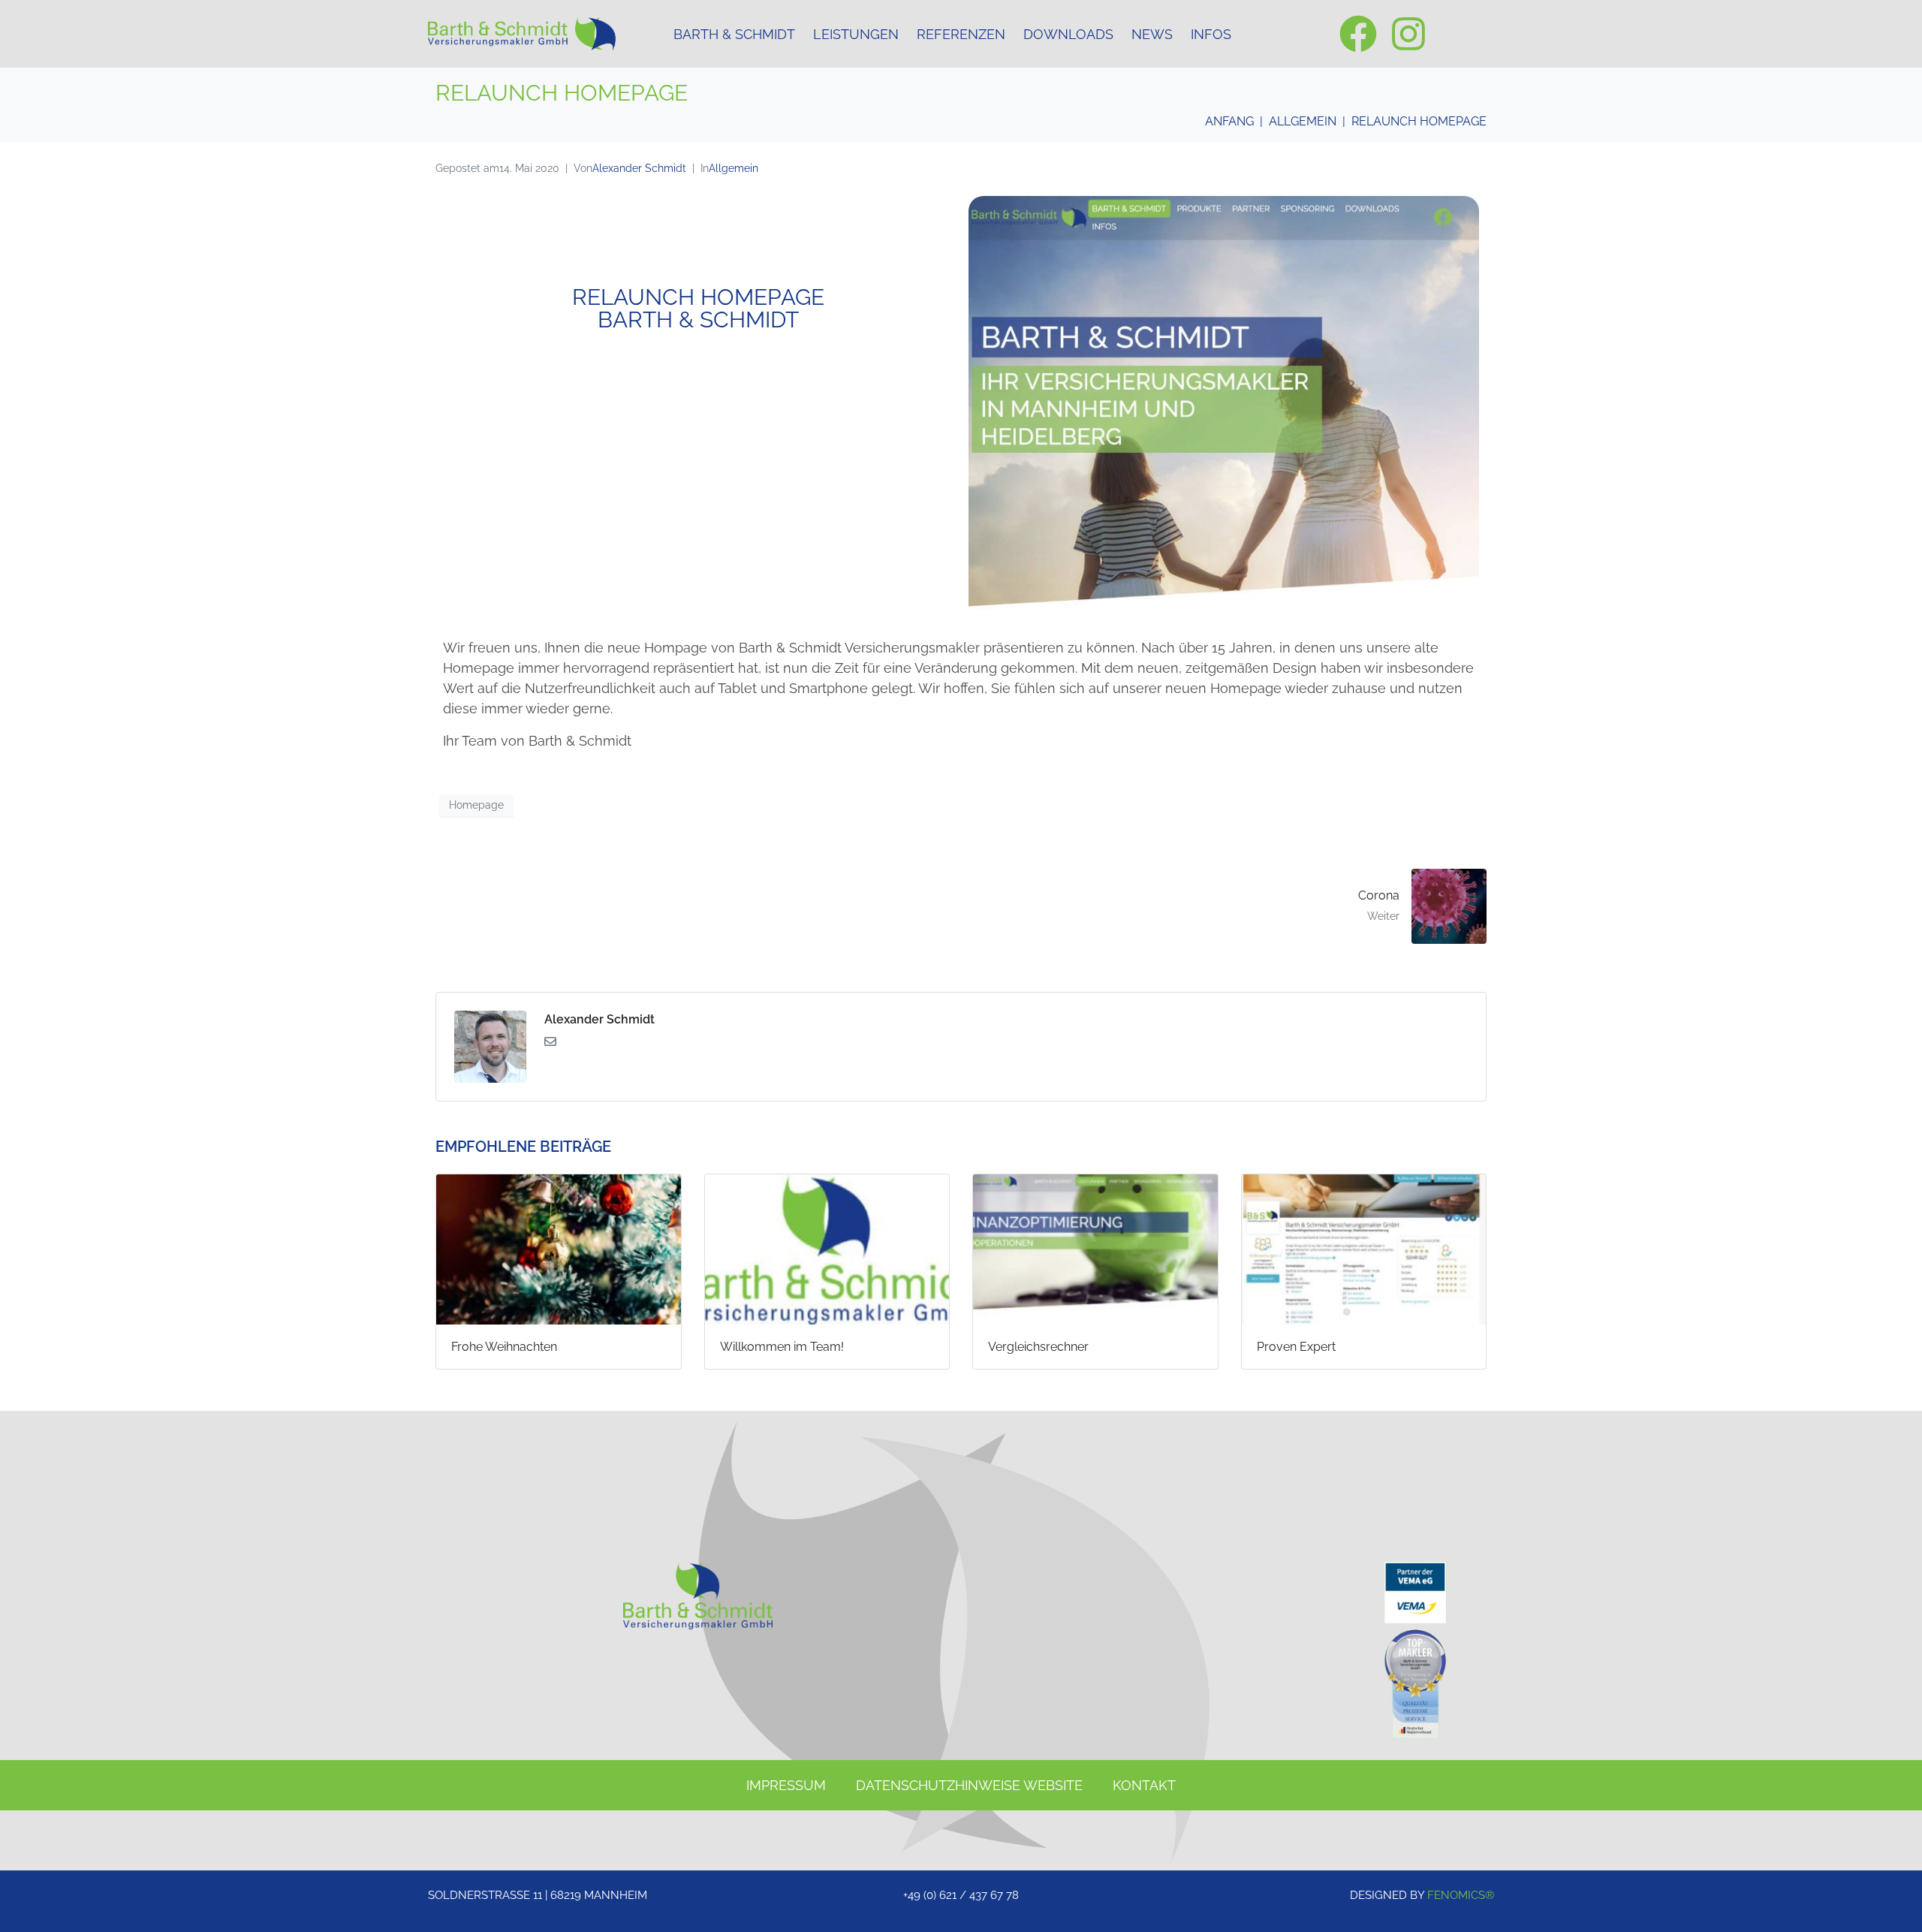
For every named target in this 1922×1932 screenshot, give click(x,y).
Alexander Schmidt (639, 168)
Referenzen (961, 34)
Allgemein (734, 168)
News (1152, 34)
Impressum (786, 1785)
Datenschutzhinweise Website (969, 1785)
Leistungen (856, 34)
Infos (1211, 34)
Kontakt (1144, 1785)
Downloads (1068, 34)
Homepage (476, 805)
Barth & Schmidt (734, 34)
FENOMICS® (1461, 1895)
